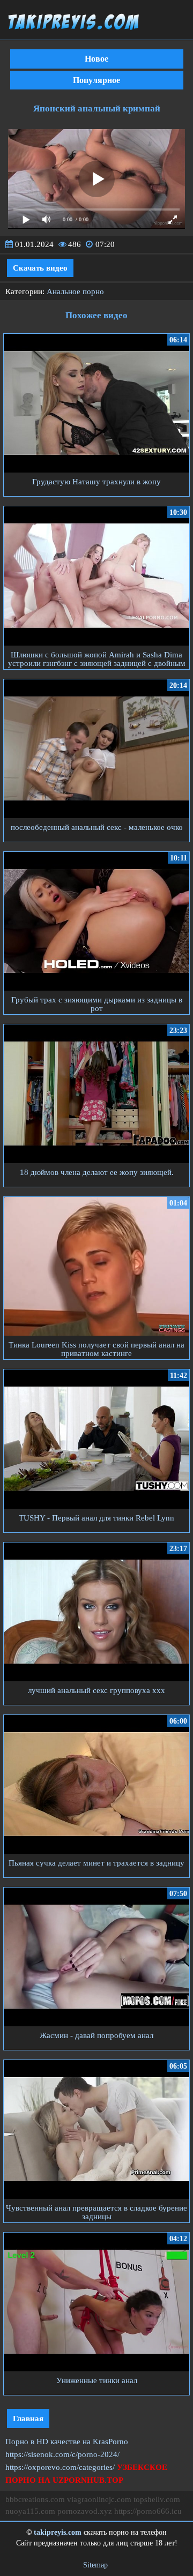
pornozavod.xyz (85, 2511)
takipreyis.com (58, 2532)
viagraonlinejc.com (99, 2499)
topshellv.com (157, 2499)
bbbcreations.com (35, 2499)
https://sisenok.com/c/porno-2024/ (62, 2454)
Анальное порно (75, 291)
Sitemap (95, 2565)
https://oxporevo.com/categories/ (60, 2467)
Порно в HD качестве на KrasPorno (67, 2442)
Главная (28, 2418)
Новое (96, 59)
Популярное (96, 80)
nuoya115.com (30, 2511)
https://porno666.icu (148, 2511)
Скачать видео (40, 268)
